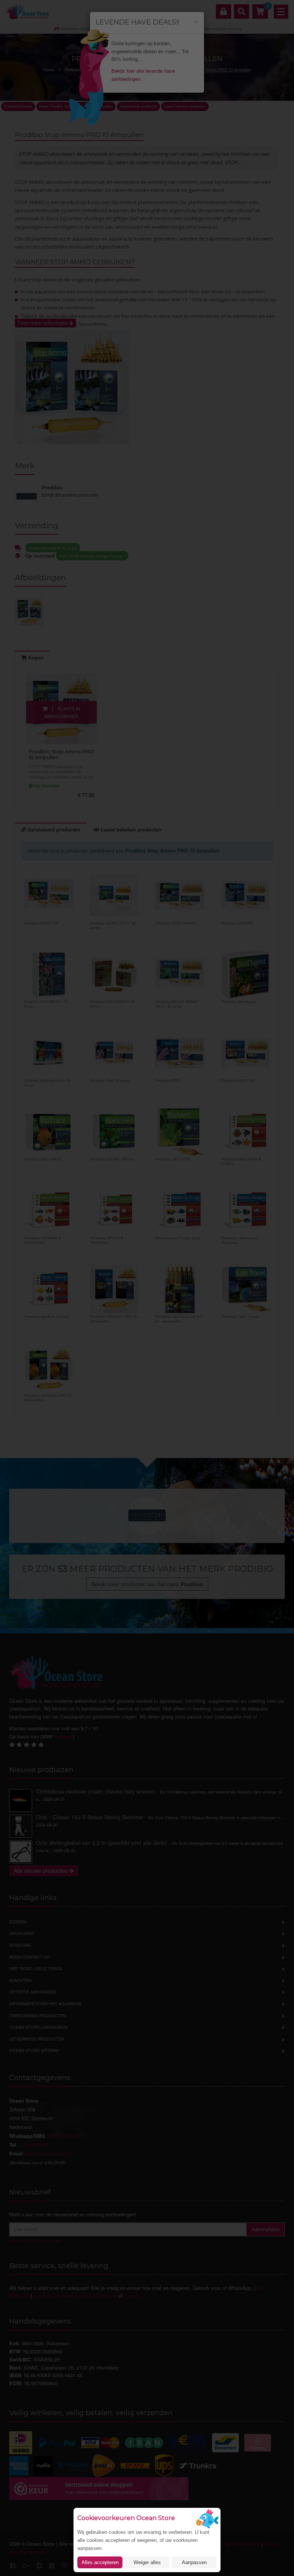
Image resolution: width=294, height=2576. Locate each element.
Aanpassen (194, 2562)
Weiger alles (147, 2562)
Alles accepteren (100, 2562)
